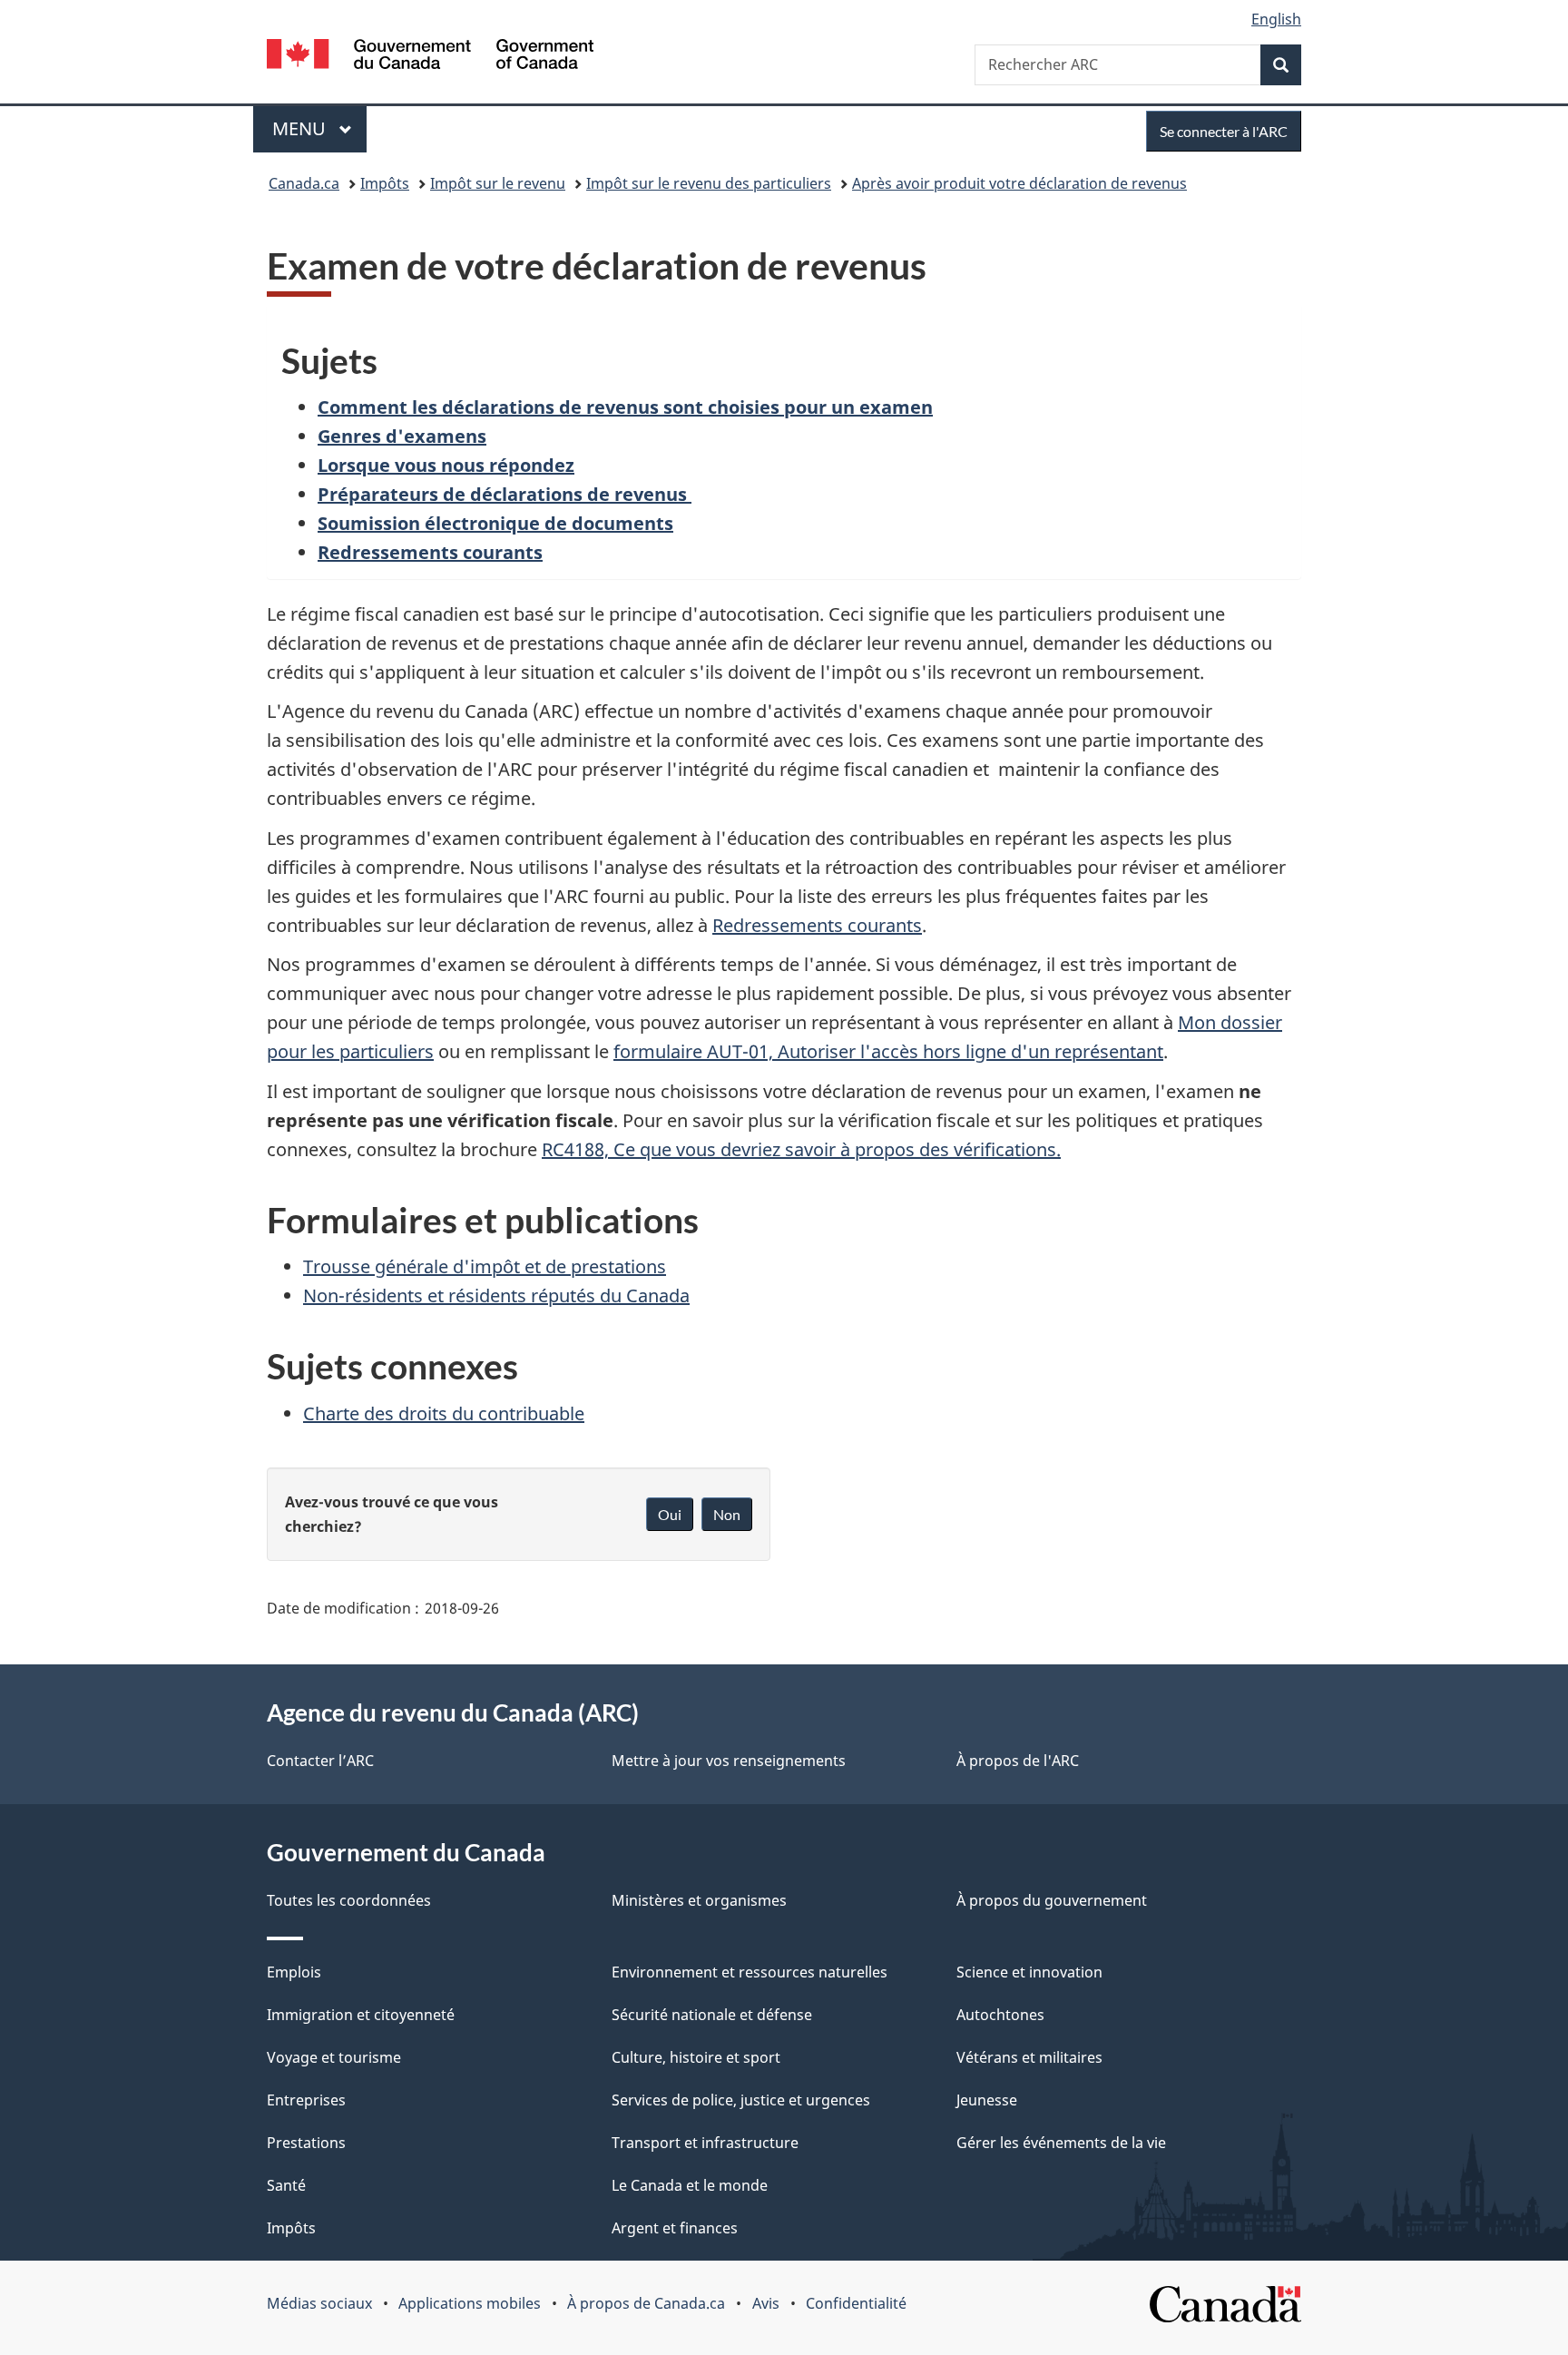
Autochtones (1000, 2015)
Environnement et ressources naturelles (750, 1972)
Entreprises (306, 2100)
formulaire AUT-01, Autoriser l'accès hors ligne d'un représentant (888, 1051)
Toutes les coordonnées (349, 1900)
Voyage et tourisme (334, 2057)
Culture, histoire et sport (696, 2057)
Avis (766, 2303)
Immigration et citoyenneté (361, 2015)
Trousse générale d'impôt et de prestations (485, 1266)
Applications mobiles (470, 2303)
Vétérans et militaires (1029, 2057)
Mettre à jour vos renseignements (729, 1761)
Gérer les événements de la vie (1061, 2143)
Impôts (385, 183)
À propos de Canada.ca (646, 2303)
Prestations (306, 2143)
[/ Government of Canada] (430, 57)
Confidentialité (856, 2303)
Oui (670, 1514)
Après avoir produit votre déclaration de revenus (1019, 183)
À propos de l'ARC (1018, 1761)
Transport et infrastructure (705, 2143)
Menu (319, 128)
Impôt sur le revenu (498, 183)
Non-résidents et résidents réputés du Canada (496, 1295)
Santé (286, 2185)
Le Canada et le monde (690, 2185)
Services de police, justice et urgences (741, 2100)
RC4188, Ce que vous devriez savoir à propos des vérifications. (801, 1149)
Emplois (294, 1972)
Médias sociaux (319, 2303)
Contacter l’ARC (320, 1761)
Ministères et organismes (699, 1900)
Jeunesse (987, 2100)
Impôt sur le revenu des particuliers (709, 183)
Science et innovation (1029, 1972)
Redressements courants (817, 925)
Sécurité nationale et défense (712, 2015)
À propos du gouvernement (1052, 1900)
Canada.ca (304, 183)
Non (727, 1514)
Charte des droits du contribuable (444, 1413)
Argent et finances (675, 2228)
